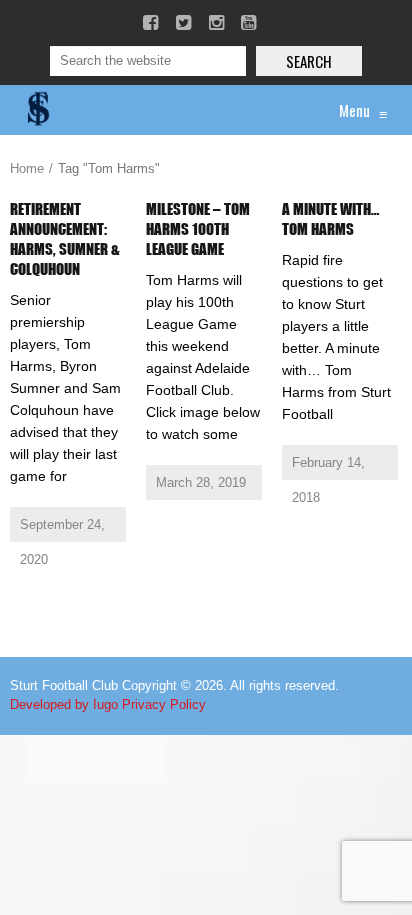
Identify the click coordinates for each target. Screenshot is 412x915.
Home (27, 168)
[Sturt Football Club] (37, 110)
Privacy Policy (164, 704)
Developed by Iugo (64, 704)
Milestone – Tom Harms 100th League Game (198, 229)
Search (309, 61)
